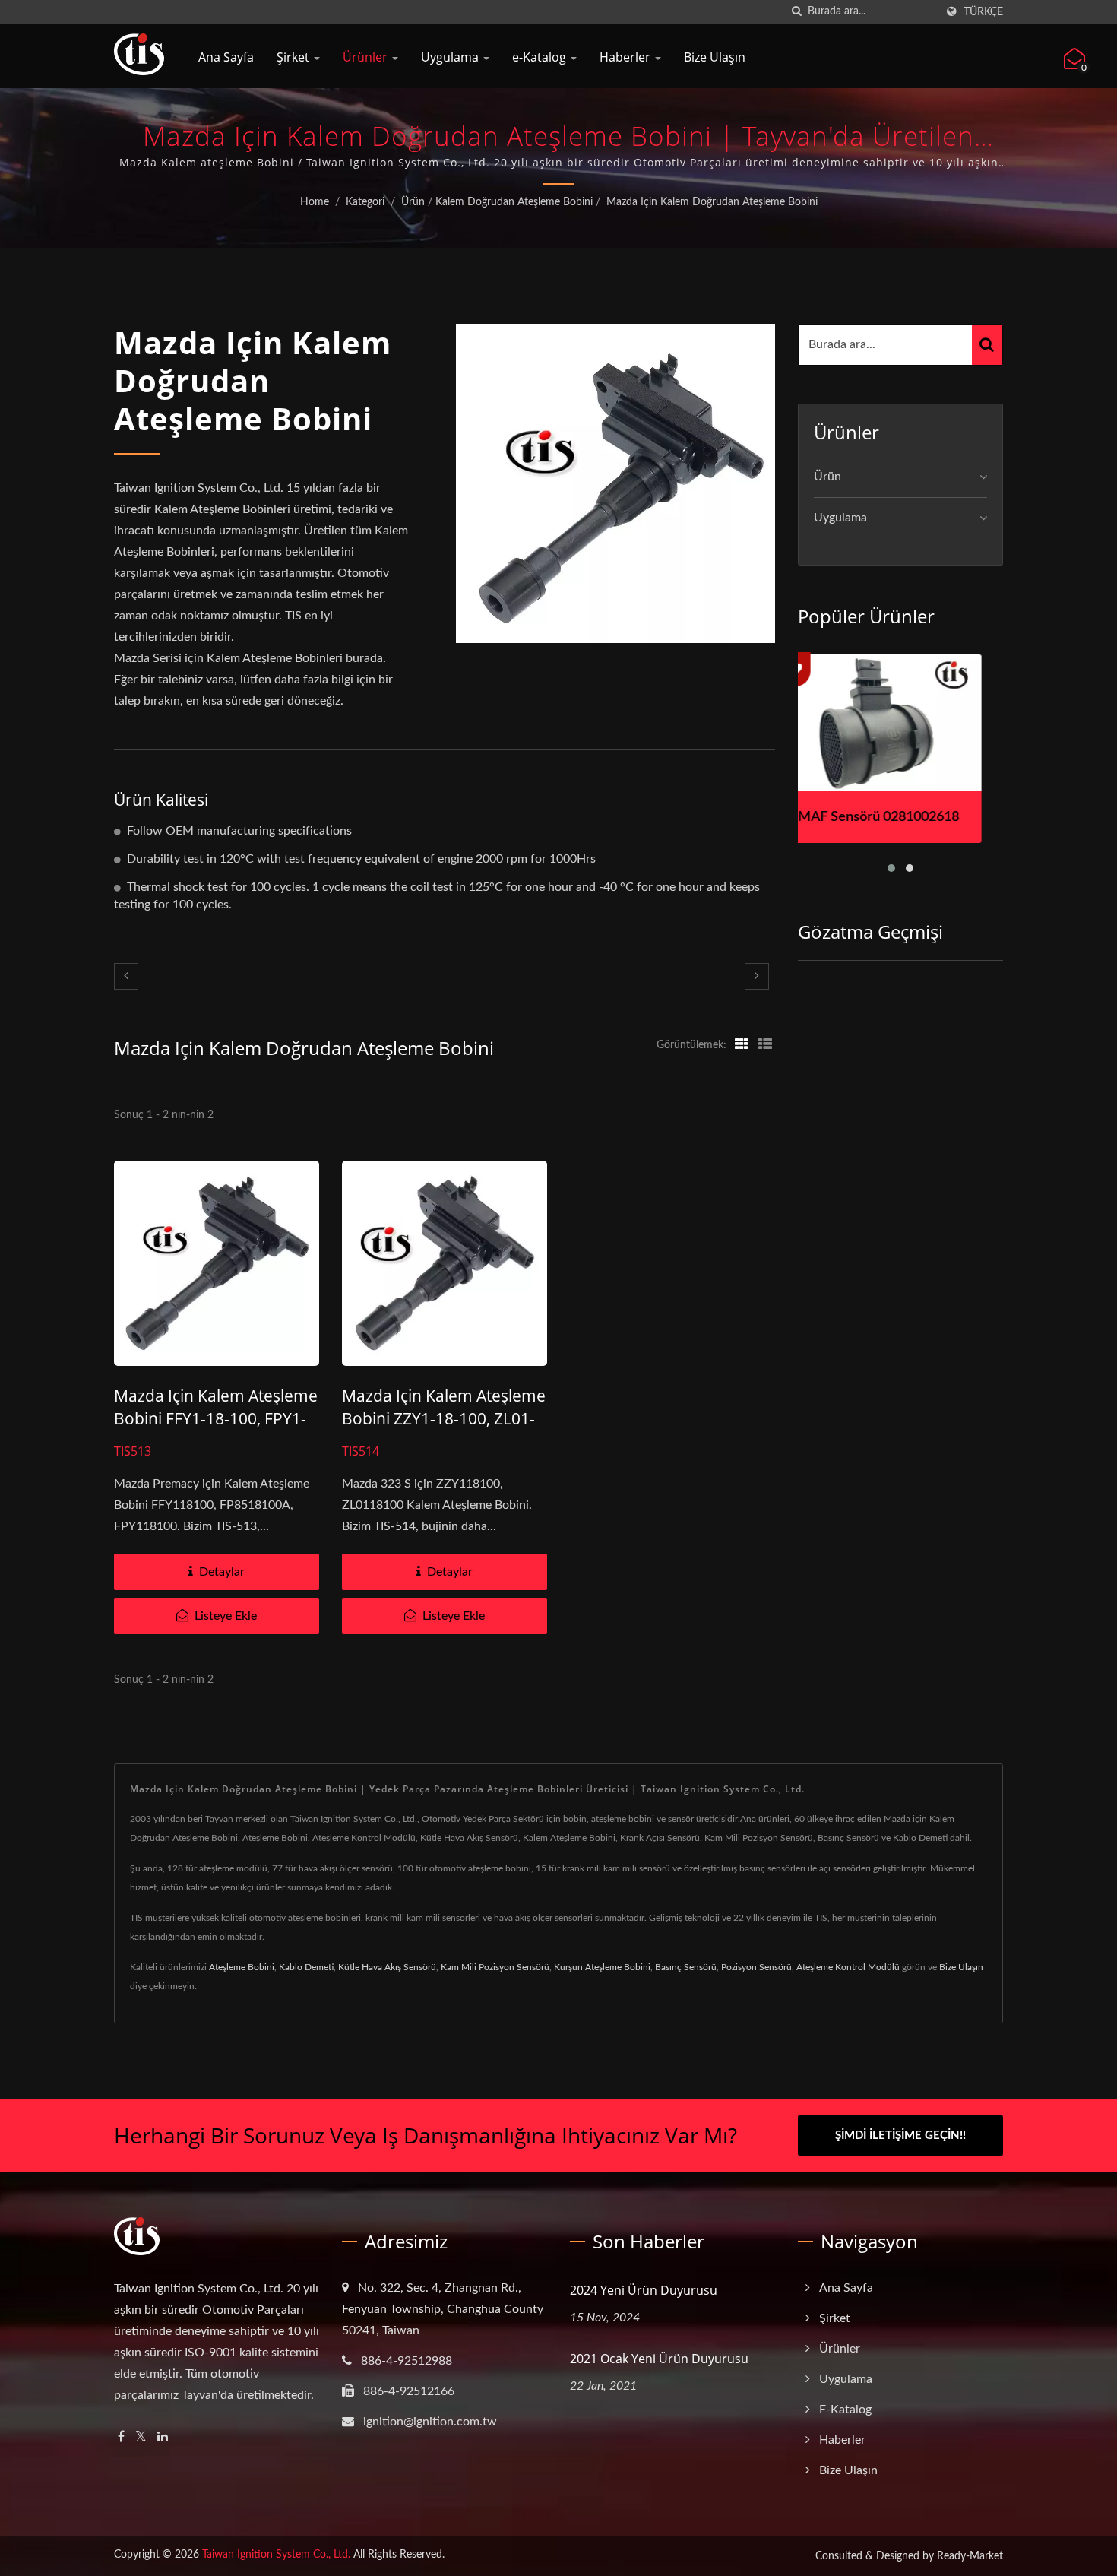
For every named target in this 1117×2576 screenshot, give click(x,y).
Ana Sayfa (226, 57)
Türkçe (983, 12)
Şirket (294, 57)
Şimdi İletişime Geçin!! (900, 2136)
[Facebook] (121, 2437)
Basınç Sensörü (686, 1967)
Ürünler (367, 57)
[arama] (796, 12)
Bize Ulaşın (715, 57)
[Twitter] (141, 2437)
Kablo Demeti (306, 1967)
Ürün (413, 202)
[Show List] (765, 1045)
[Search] (987, 345)
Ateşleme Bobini (242, 1967)
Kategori (365, 202)
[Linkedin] (163, 2437)
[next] (757, 976)
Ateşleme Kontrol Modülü (848, 1967)
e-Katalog (541, 57)
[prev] (126, 976)
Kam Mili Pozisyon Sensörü (495, 1967)
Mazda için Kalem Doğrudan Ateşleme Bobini (712, 202)
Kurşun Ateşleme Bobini (602, 1967)
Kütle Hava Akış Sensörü (387, 1967)
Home (315, 202)
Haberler (627, 57)
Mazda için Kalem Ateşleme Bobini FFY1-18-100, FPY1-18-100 (216, 1418)
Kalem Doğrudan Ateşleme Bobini (514, 202)
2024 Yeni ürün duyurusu (644, 2290)
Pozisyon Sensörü (756, 1967)
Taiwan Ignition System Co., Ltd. (276, 2555)
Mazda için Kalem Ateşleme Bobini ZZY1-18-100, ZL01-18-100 (444, 1418)
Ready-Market (970, 2556)
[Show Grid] (742, 1045)
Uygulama (451, 57)
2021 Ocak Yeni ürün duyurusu (659, 2359)
